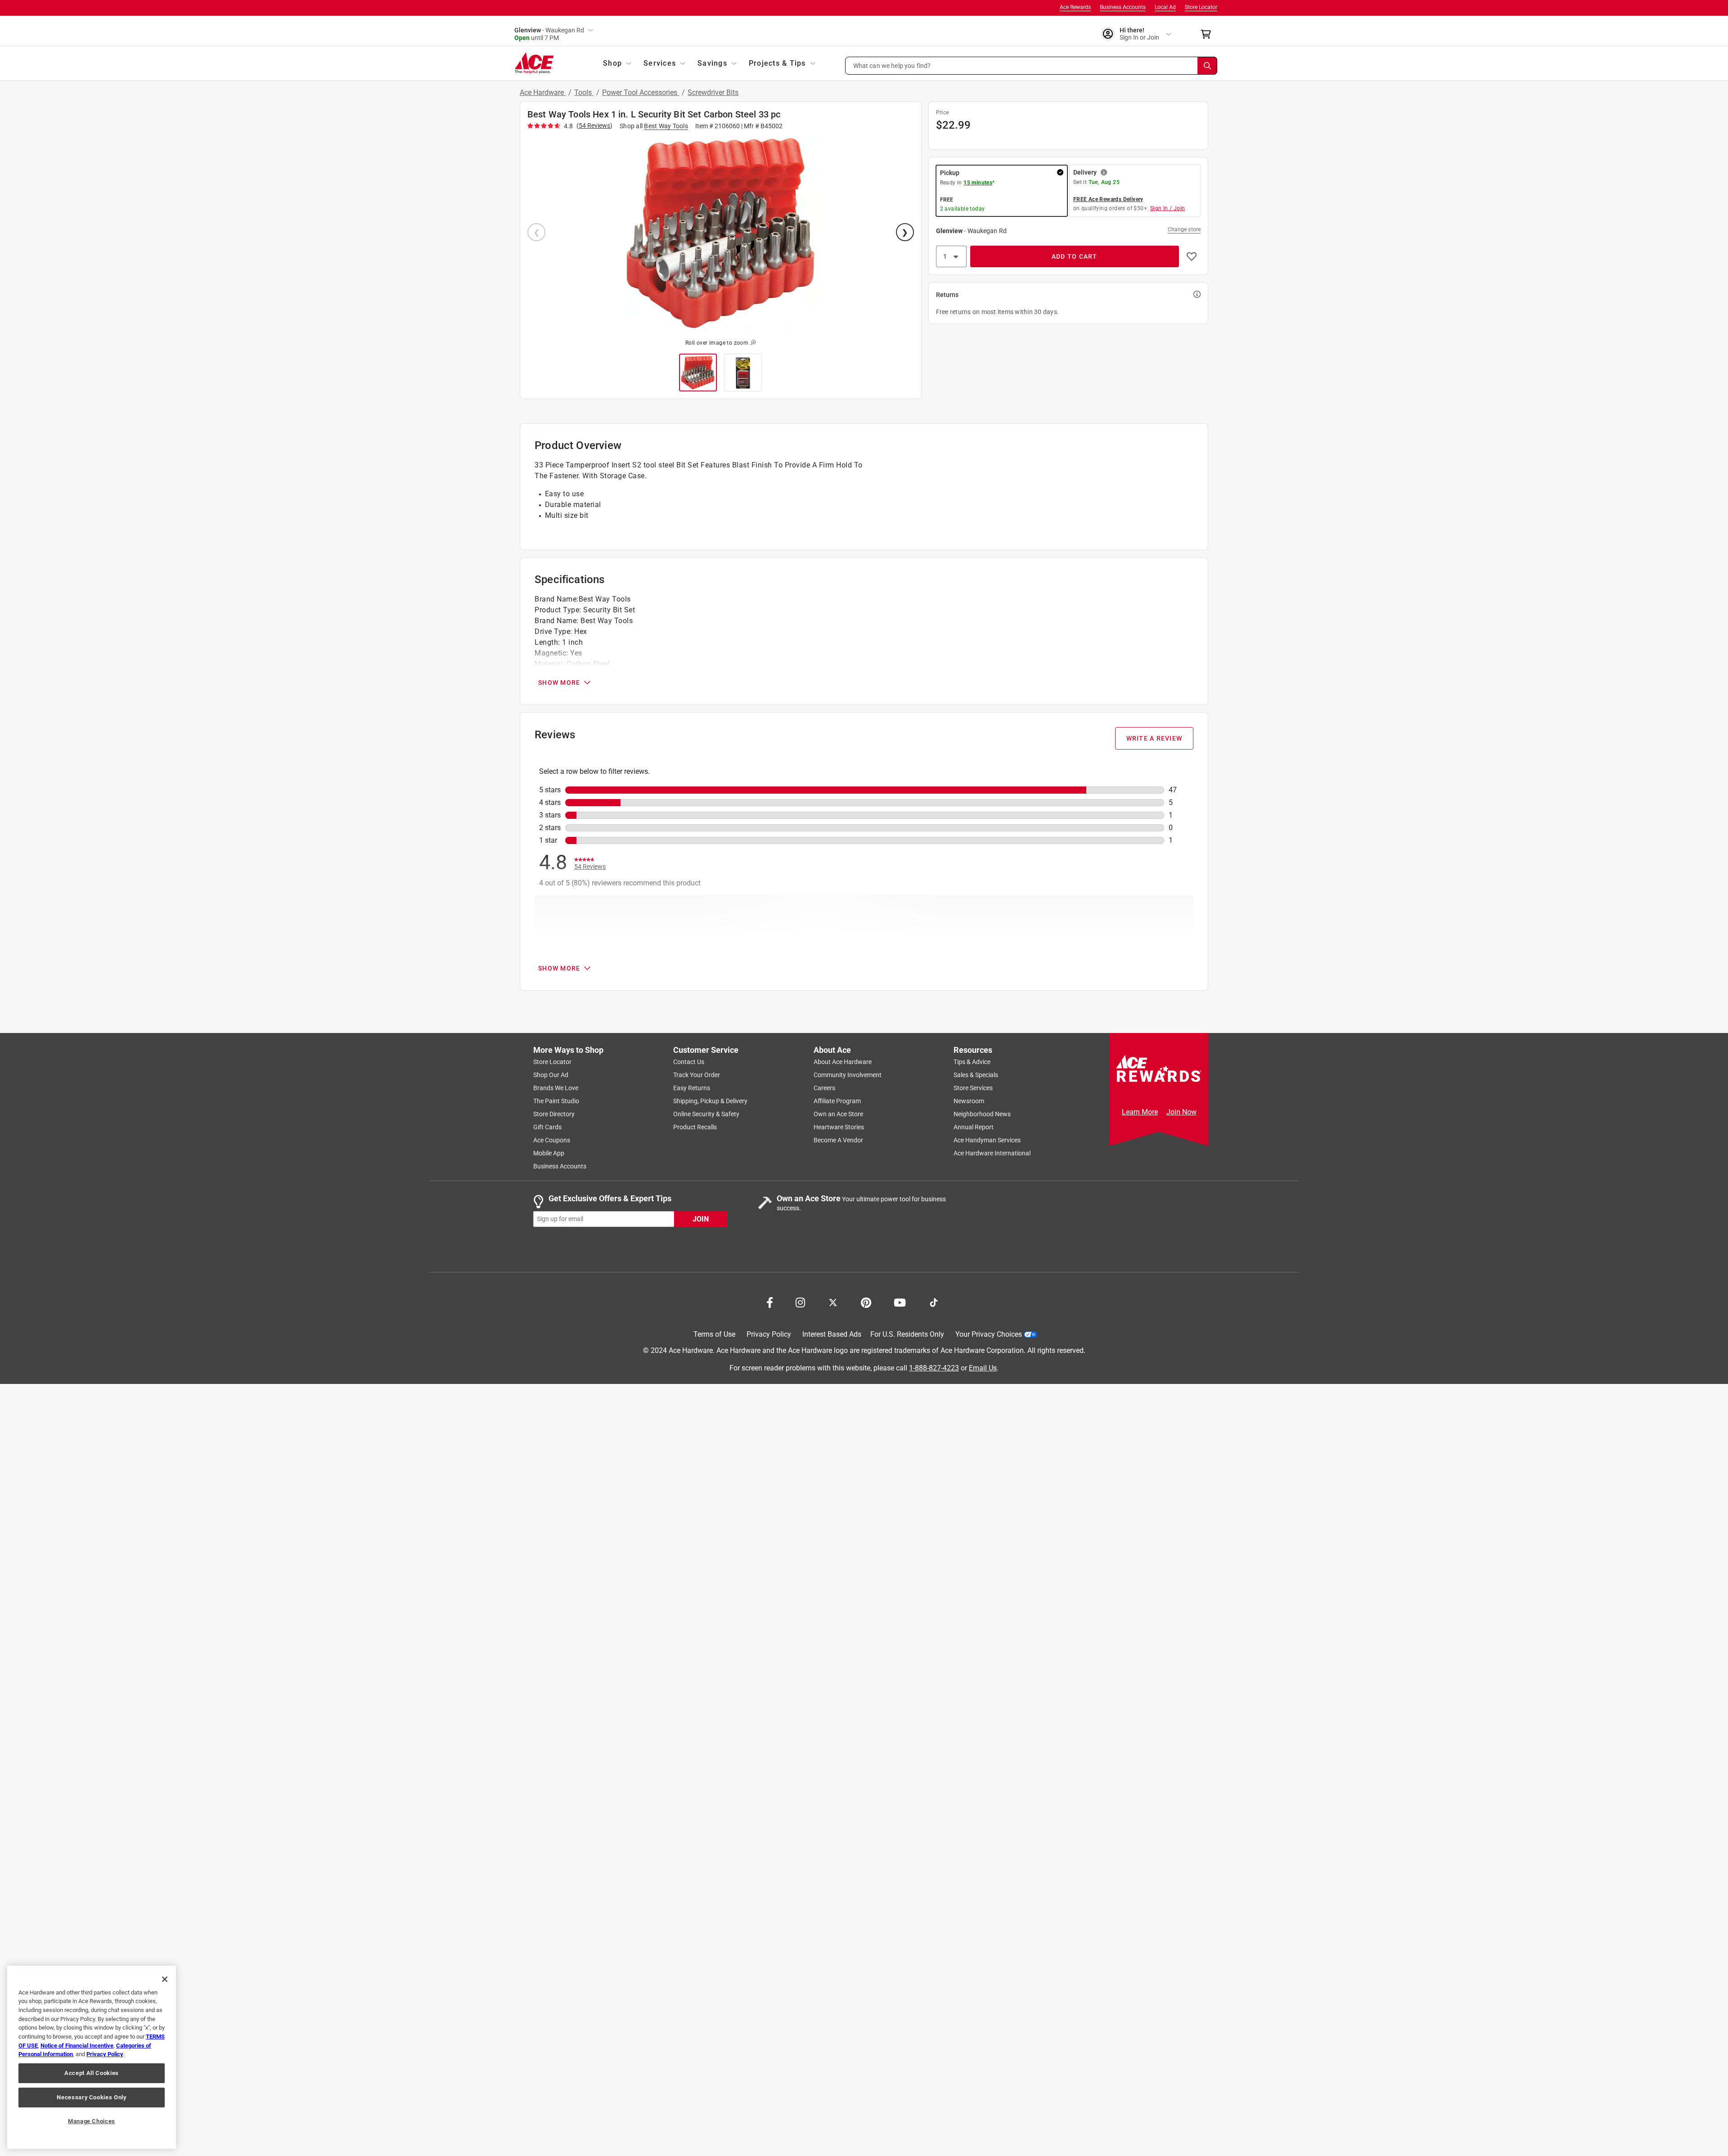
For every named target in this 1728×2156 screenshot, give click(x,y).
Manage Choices (92, 2121)
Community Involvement (848, 1075)
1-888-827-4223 (934, 1368)
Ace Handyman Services (987, 1140)
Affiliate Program (837, 1101)
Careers (824, 1088)
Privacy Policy (769, 1334)
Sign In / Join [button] (1168, 208)
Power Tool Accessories (641, 92)
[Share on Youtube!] (900, 1302)
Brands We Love (556, 1088)
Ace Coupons (552, 1140)
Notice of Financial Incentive (77, 2046)
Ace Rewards (1075, 7)
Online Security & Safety (706, 1114)
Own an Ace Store (838, 1114)
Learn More (1140, 1112)
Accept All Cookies (92, 2073)
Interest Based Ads (832, 1334)
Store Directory (554, 1114)
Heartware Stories (839, 1127)
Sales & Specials (976, 1075)
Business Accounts (1123, 7)
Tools (584, 92)
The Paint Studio (556, 1101)
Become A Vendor (838, 1140)
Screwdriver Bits (713, 92)
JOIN (701, 1219)
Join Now (1181, 1112)
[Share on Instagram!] (800, 1302)
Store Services (973, 1088)
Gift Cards (547, 1127)
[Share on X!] (833, 1302)
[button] (1031, 66)
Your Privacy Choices (989, 1334)
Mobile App (549, 1153)
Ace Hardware (543, 92)
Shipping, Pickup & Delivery (710, 1101)
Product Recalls (695, 1127)
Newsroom (969, 1101)
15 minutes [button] (978, 183)
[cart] (1208, 34)
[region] (92, 2057)
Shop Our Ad (551, 1075)
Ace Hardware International (992, 1153)
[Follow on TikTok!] (934, 1302)
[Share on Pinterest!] (866, 1302)
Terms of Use (714, 1334)
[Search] (1207, 66)
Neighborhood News (982, 1114)
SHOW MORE (559, 683)
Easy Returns (692, 1088)
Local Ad (1165, 7)
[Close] (165, 1979)
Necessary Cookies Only (91, 2097)
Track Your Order (697, 1075)
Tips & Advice (972, 1062)
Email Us (983, 1368)
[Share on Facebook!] (770, 1302)
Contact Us (689, 1062)
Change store (1184, 229)
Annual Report (974, 1127)
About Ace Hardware (843, 1062)
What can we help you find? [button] (892, 65)
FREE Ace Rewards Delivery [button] (1108, 199)
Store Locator (1201, 7)
